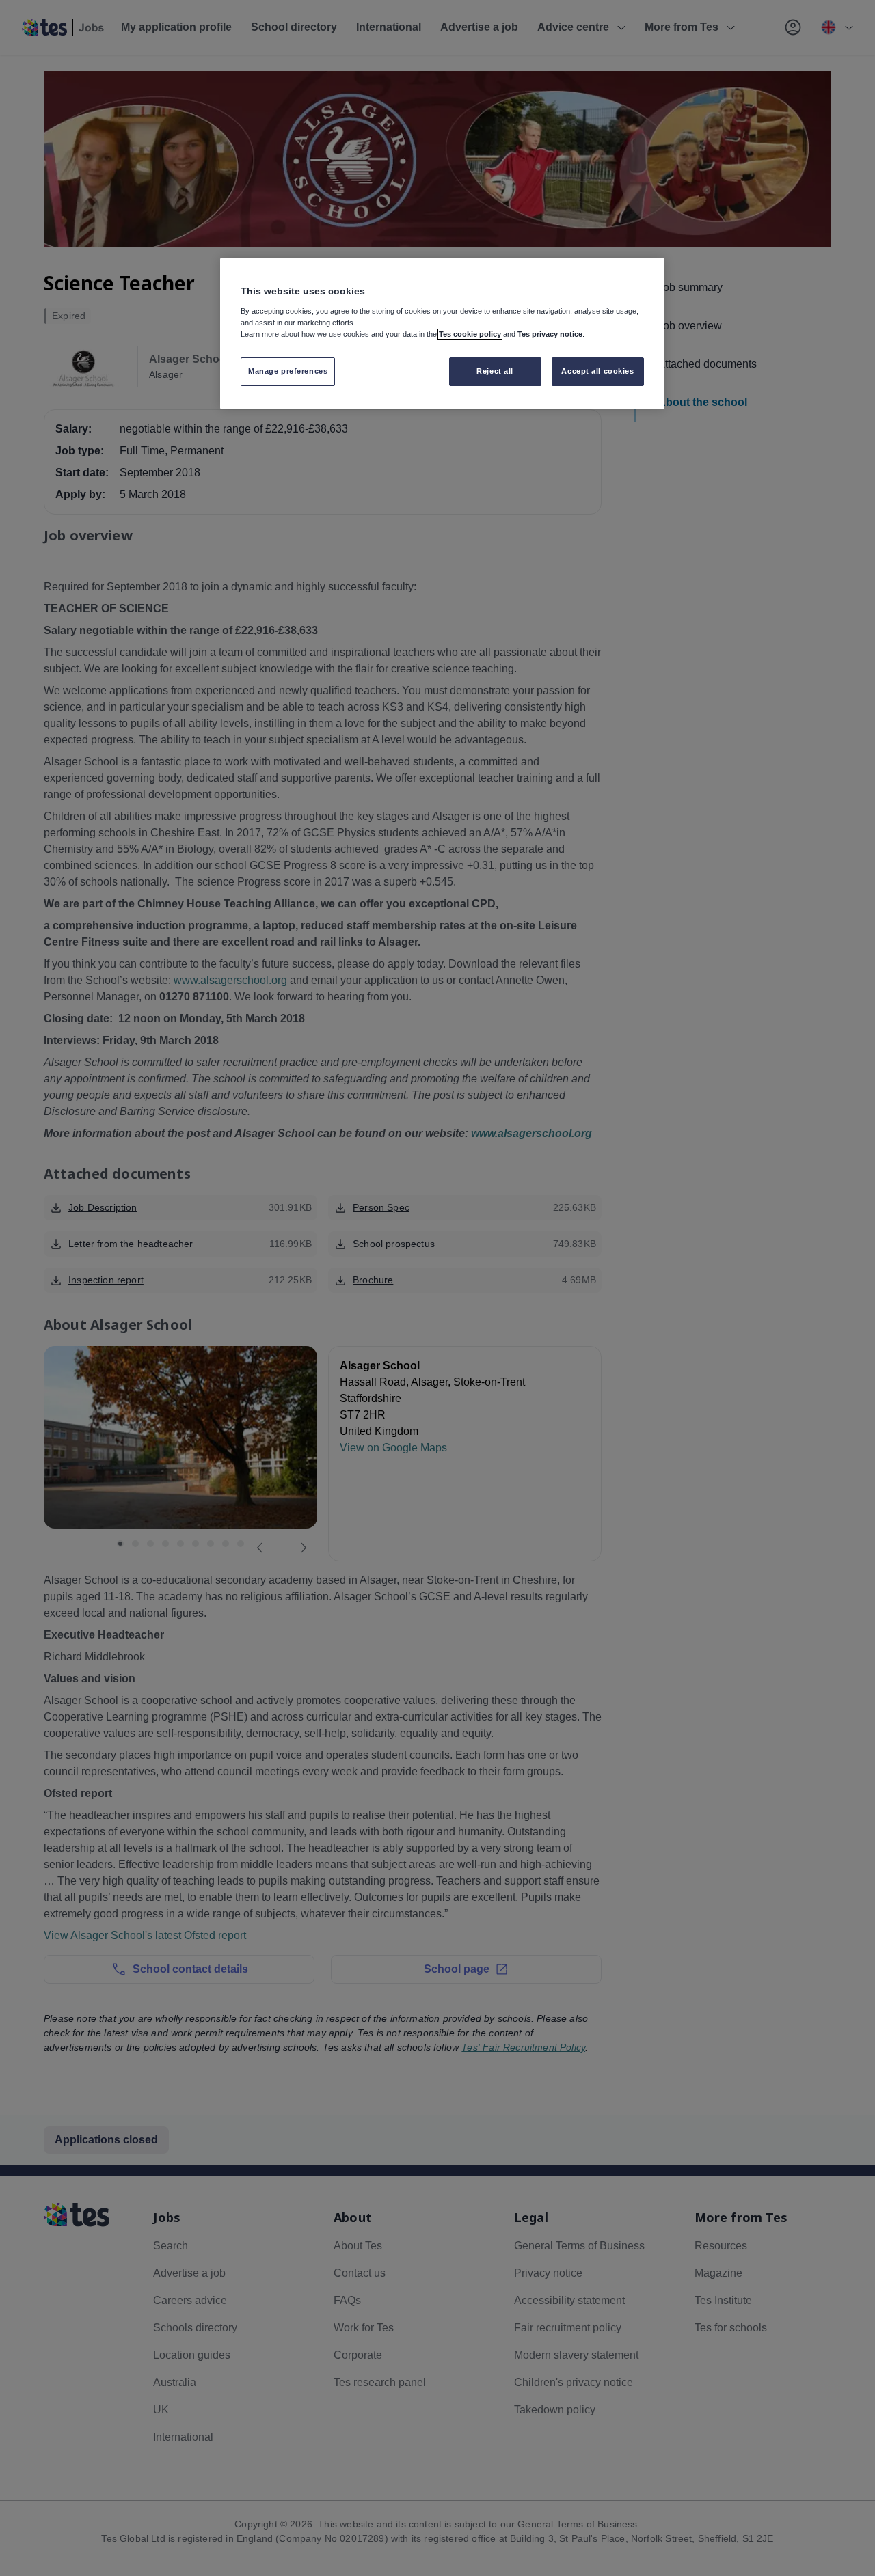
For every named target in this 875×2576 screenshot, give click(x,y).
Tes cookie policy (470, 334)
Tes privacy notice (550, 334)
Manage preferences (288, 371)
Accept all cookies (597, 371)
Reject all (495, 371)
